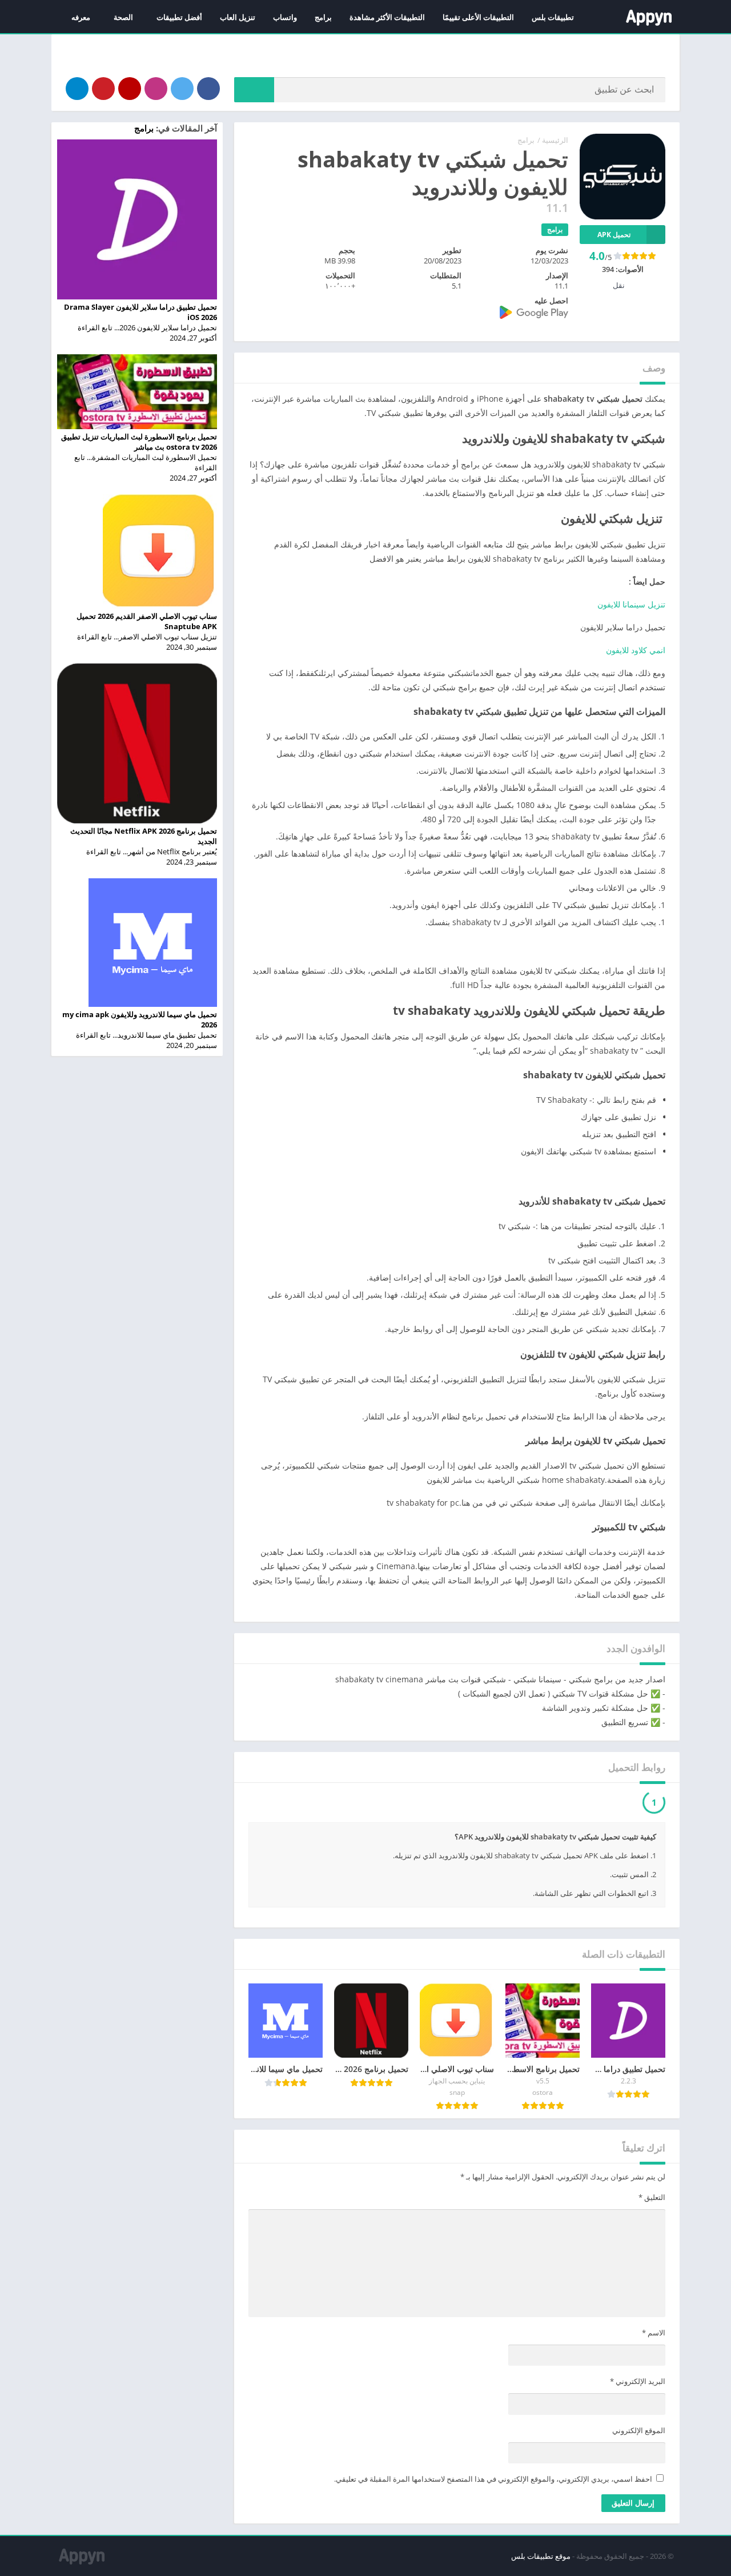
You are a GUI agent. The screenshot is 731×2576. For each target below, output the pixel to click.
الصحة (123, 17)
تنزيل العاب (238, 17)
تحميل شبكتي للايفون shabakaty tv (427, 1804)
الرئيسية (555, 140)
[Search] (254, 90)
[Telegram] (77, 89)
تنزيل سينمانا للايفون (631, 604)
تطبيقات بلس (553, 17)
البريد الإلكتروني (638, 2384)
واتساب (285, 17)
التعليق (652, 2200)
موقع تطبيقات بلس (541, 2559)
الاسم (654, 2335)
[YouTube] (130, 89)
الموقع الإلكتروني (639, 2433)
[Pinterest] (103, 89)
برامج (323, 17)
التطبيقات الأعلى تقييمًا (478, 17)
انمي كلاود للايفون (636, 650)
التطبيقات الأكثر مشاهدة (387, 17)
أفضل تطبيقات (179, 17)
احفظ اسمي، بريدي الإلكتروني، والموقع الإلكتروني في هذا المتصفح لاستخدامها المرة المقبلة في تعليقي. (493, 2482)
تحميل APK (614, 235)
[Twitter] (182, 89)
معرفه (81, 17)
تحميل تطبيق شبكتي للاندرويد (585, 1804)
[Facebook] (208, 89)
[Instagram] (156, 89)
